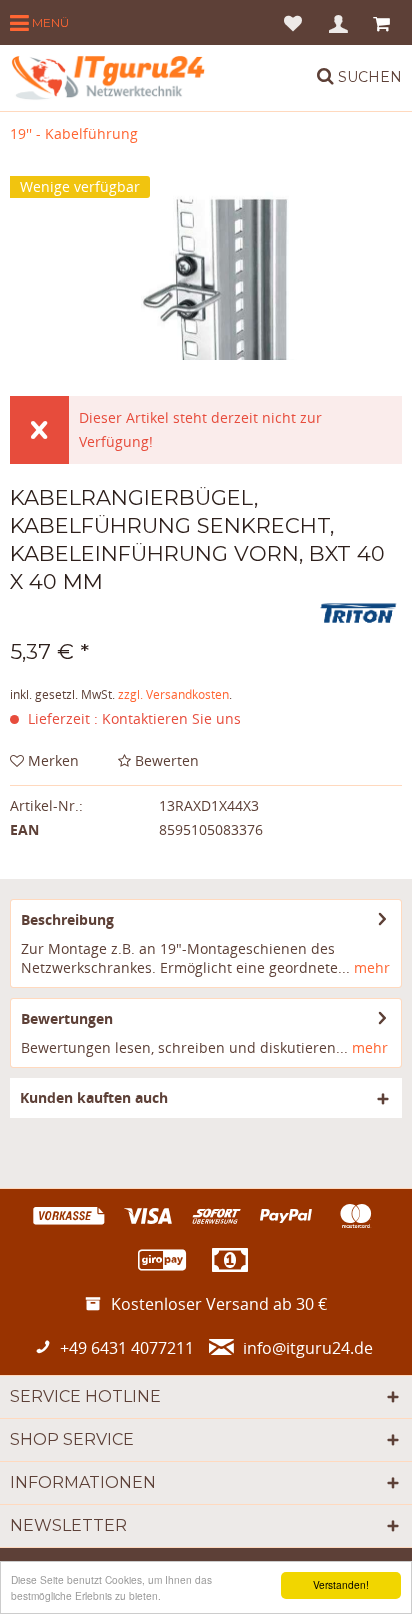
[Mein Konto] (339, 22)
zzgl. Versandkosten (173, 694)
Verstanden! (341, 1584)
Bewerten (165, 760)
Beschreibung (67, 919)
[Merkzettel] (293, 22)
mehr (370, 967)
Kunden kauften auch (94, 1097)
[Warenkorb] (383, 22)
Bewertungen (67, 1018)
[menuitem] (39, 22)
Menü (49, 22)
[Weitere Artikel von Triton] (359, 613)
